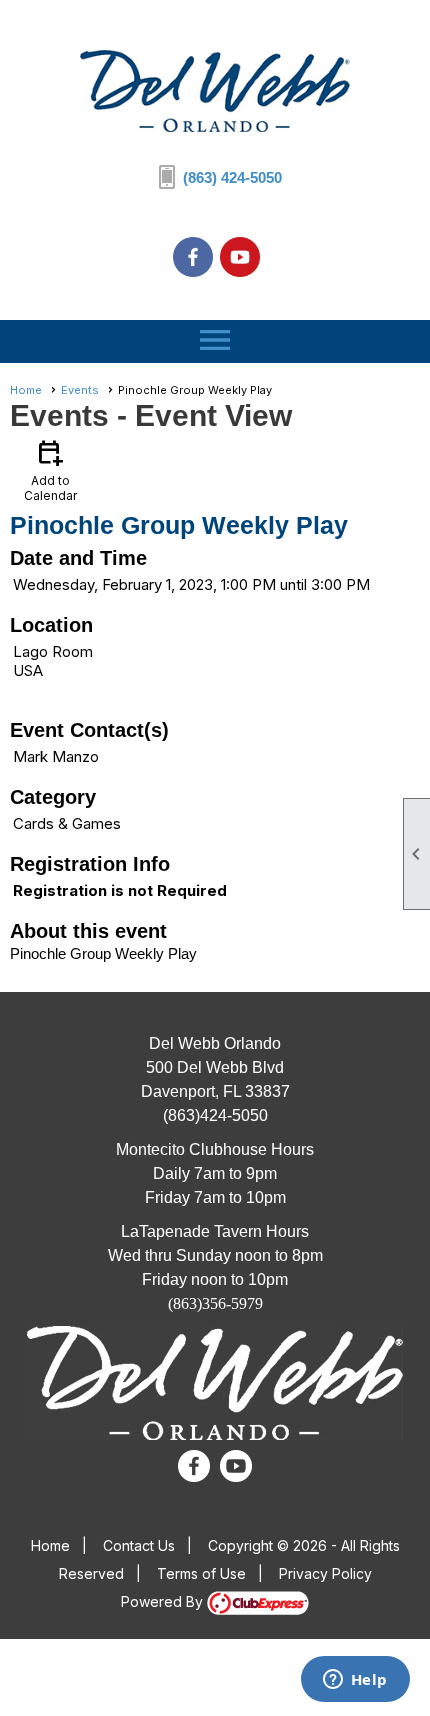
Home (26, 390)
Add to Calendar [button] (50, 469)
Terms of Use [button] (201, 1573)
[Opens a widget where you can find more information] (355, 1681)
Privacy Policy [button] (325, 1573)
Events (80, 390)
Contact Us (139, 1545)
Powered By (164, 1601)
